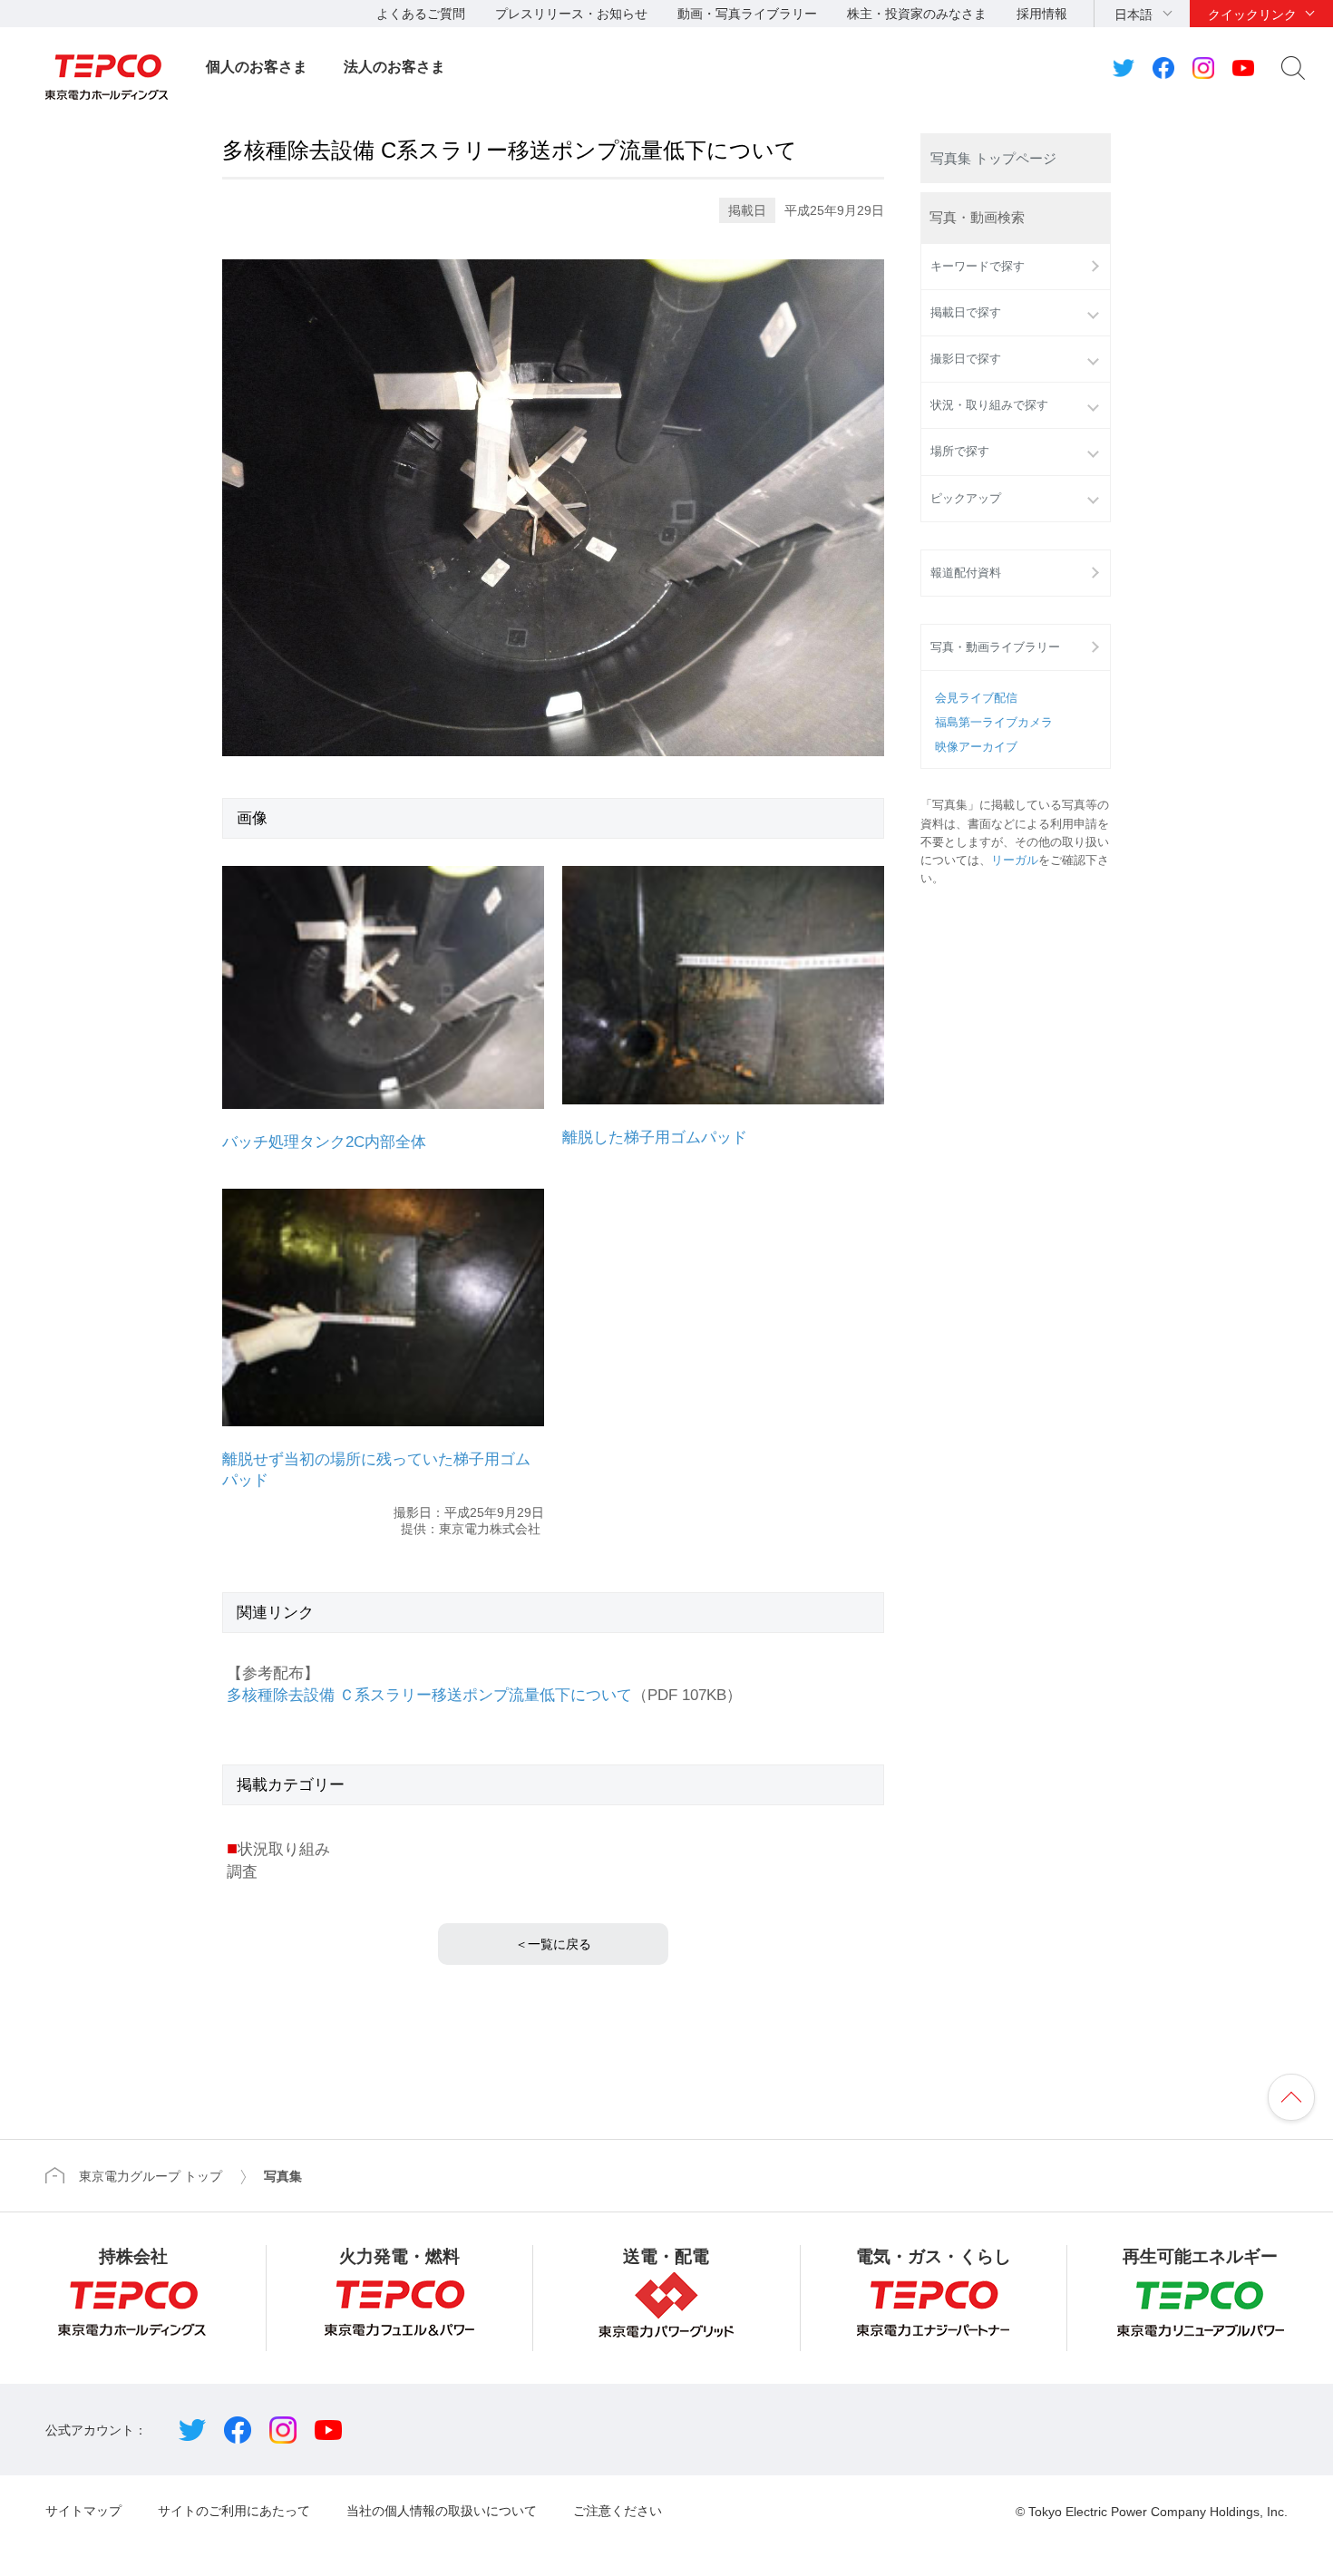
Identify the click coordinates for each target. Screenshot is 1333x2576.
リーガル (1015, 860)
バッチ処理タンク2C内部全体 (324, 1142)
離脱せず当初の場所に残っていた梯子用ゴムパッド (376, 1470)
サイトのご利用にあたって (234, 2511)
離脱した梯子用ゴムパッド (655, 1137)
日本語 (1134, 15)
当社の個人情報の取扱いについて (442, 2511)
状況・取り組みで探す (989, 405)
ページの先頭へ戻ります (1291, 2097)
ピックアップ (966, 499)
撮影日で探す (966, 359)
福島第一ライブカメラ (994, 723)
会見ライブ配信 (976, 698)
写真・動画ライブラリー (995, 647)
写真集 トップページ (993, 158)
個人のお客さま (257, 67)
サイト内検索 (1293, 68)
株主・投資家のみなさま (917, 14)
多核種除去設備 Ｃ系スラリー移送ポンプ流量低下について (429, 1695)
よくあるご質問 (421, 14)
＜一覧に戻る (553, 1944)
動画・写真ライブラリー (747, 14)
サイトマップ (83, 2511)
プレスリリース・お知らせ (571, 14)
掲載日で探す (966, 313)
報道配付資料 (966, 573)
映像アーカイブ (976, 747)
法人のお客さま (394, 67)
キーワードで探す (978, 267)
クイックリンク (1252, 15)
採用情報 (1042, 14)
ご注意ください (618, 2511)
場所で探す (960, 452)
